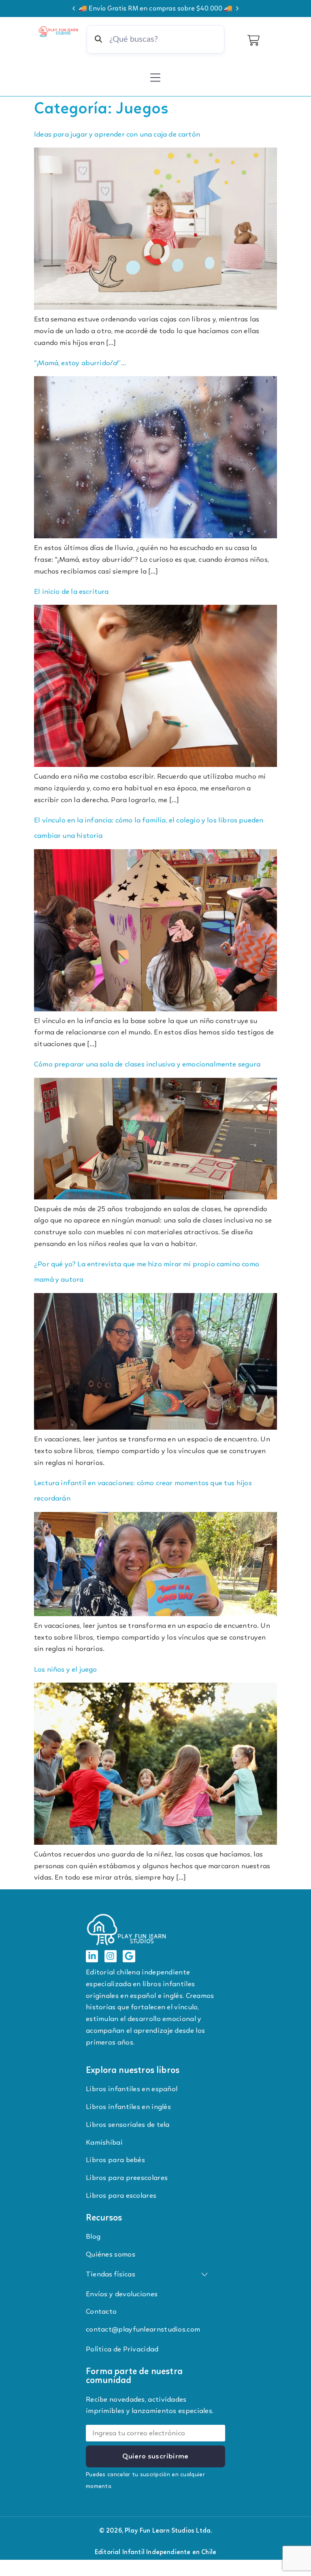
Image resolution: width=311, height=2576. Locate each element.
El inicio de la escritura (71, 591)
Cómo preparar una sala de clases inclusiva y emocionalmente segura (147, 1064)
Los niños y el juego (66, 1669)
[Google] (129, 1956)
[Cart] (253, 40)
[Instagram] (111, 1956)
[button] (74, 9)
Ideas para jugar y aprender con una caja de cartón (117, 134)
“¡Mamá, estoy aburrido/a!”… (80, 363)
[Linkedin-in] (92, 1956)
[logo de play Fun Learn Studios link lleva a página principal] (59, 31)
